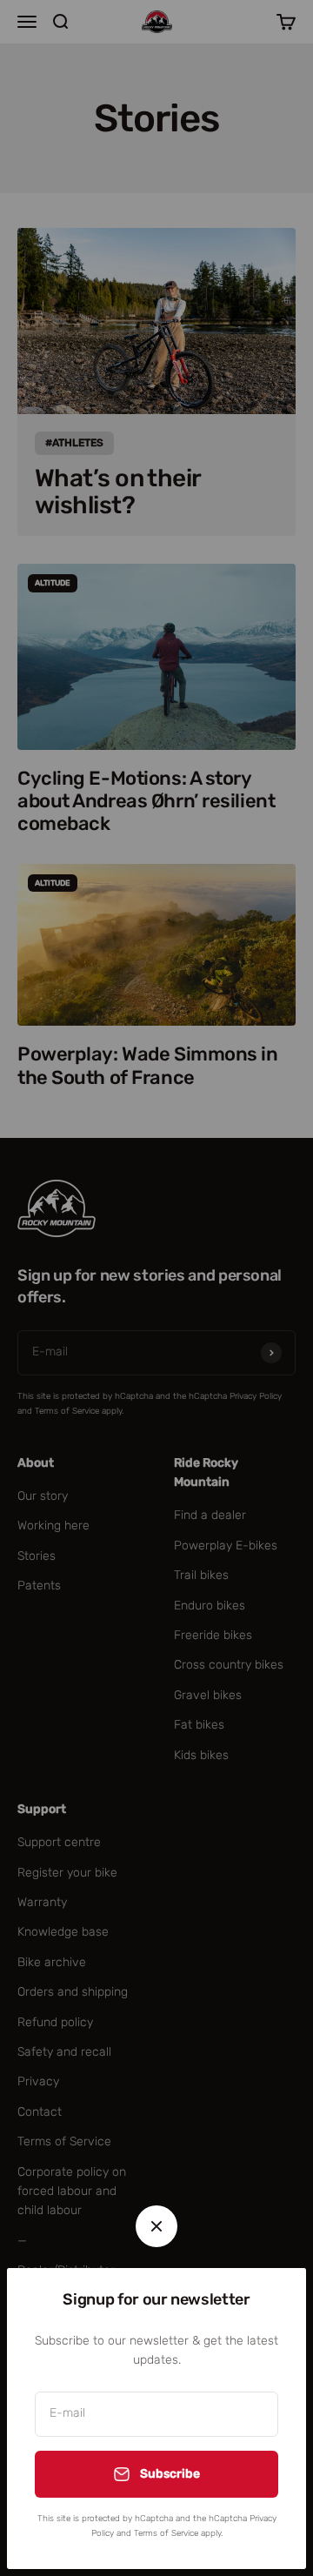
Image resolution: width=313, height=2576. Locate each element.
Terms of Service (166, 2533)
